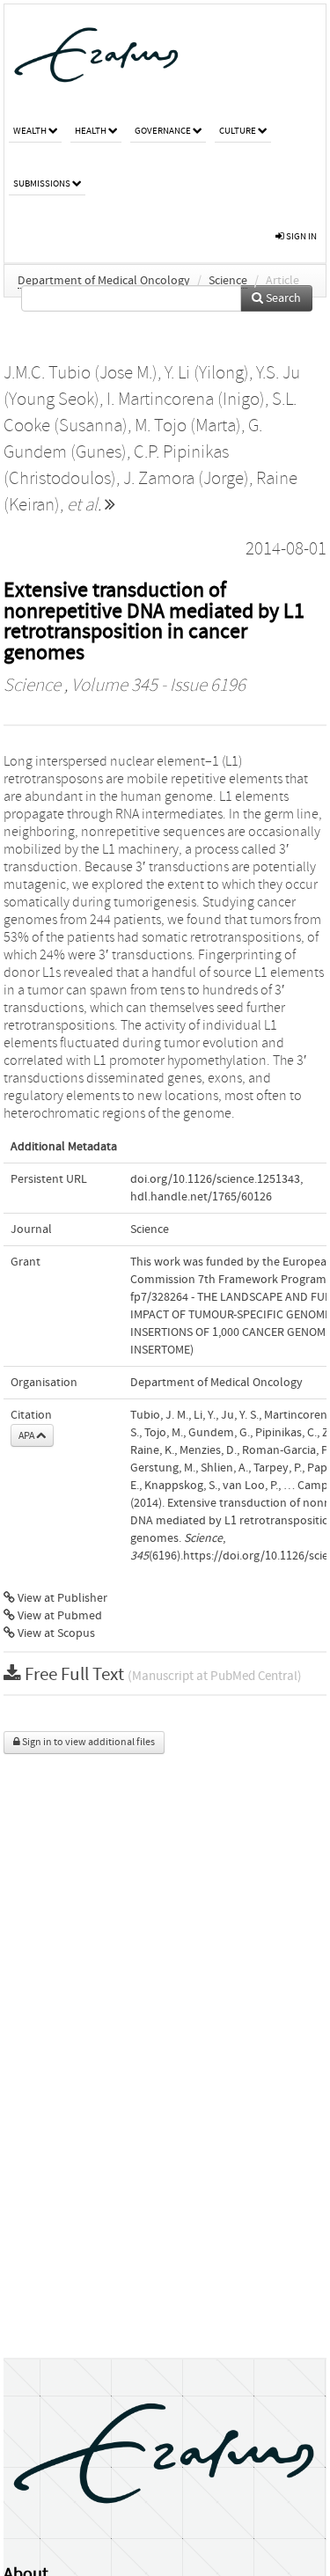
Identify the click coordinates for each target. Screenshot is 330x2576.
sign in (301, 236)
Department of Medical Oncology (104, 281)
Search (282, 298)
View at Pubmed (59, 1616)
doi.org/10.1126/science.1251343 (215, 1179)
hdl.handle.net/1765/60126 (201, 1197)
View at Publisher (61, 1598)
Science (228, 281)
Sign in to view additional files (88, 1742)
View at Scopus (55, 1633)
